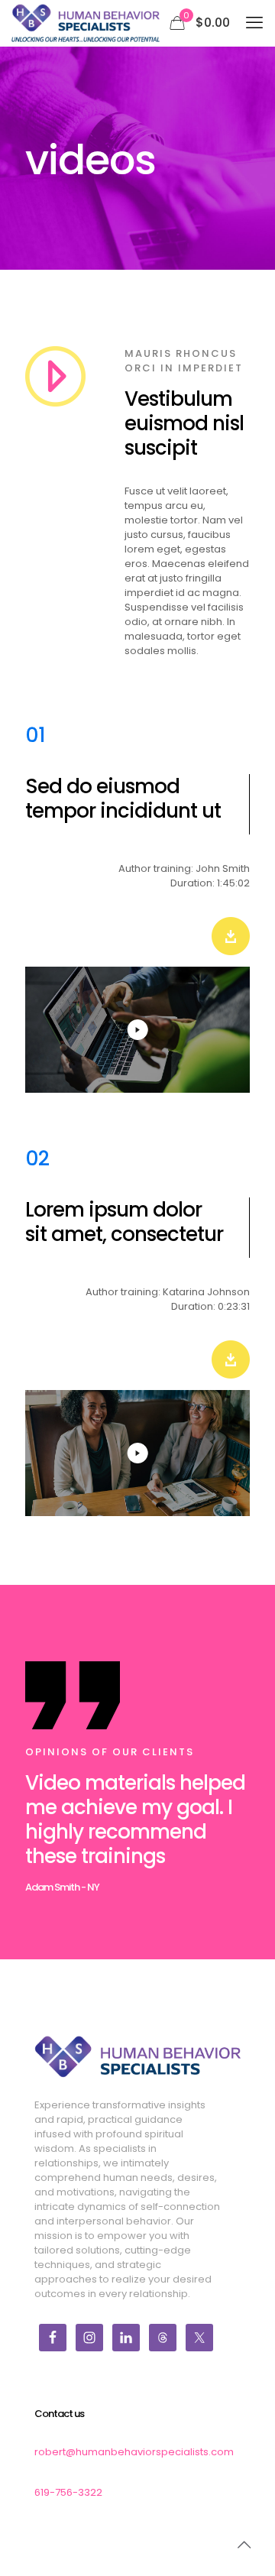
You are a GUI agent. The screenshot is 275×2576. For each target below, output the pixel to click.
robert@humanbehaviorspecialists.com (134, 2452)
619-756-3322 (68, 2492)
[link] (231, 936)
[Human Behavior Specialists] (86, 23)
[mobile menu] (254, 23)
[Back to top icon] (244, 2545)
